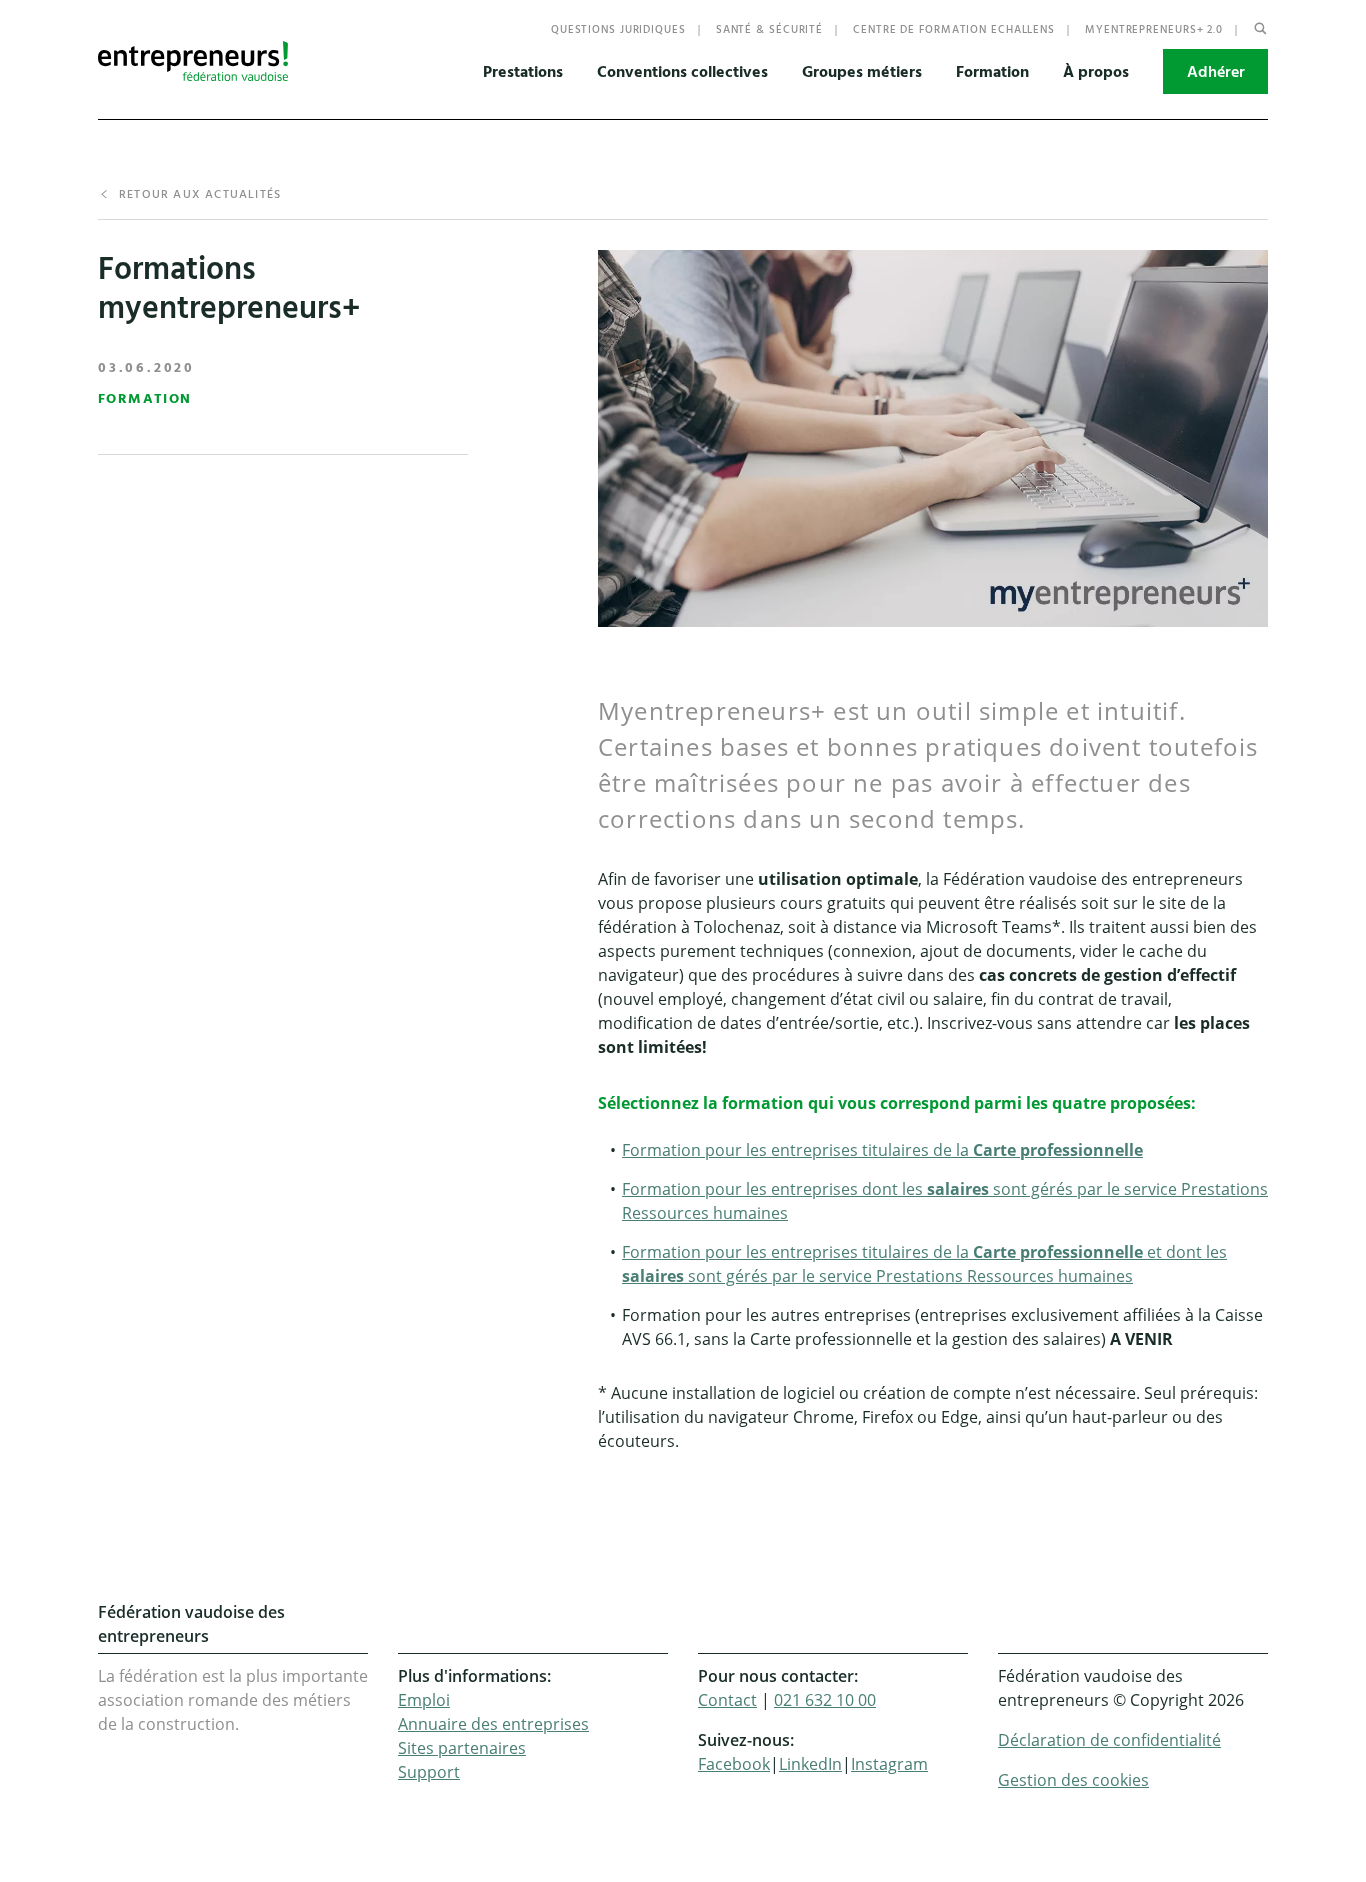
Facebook (734, 1764)
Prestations (523, 72)
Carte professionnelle (1058, 1150)
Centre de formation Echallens (954, 30)
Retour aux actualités (200, 194)
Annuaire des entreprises (493, 1724)
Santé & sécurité (769, 30)
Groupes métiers (862, 72)
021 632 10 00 (825, 1700)
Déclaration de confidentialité (1109, 1740)
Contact (727, 1700)
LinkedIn (810, 1764)
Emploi (424, 1700)
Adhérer (1216, 72)
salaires (960, 1189)
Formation (992, 72)
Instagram (889, 1764)
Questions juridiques (618, 30)
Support (429, 1772)
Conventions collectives (682, 72)
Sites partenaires (462, 1748)
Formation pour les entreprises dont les (774, 1189)
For (634, 1150)
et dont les (1185, 1252)
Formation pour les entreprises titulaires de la (797, 1252)
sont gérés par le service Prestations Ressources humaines (910, 1276)
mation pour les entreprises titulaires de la (810, 1150)
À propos (1096, 72)
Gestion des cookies (1073, 1780)
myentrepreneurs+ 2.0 (1154, 30)
